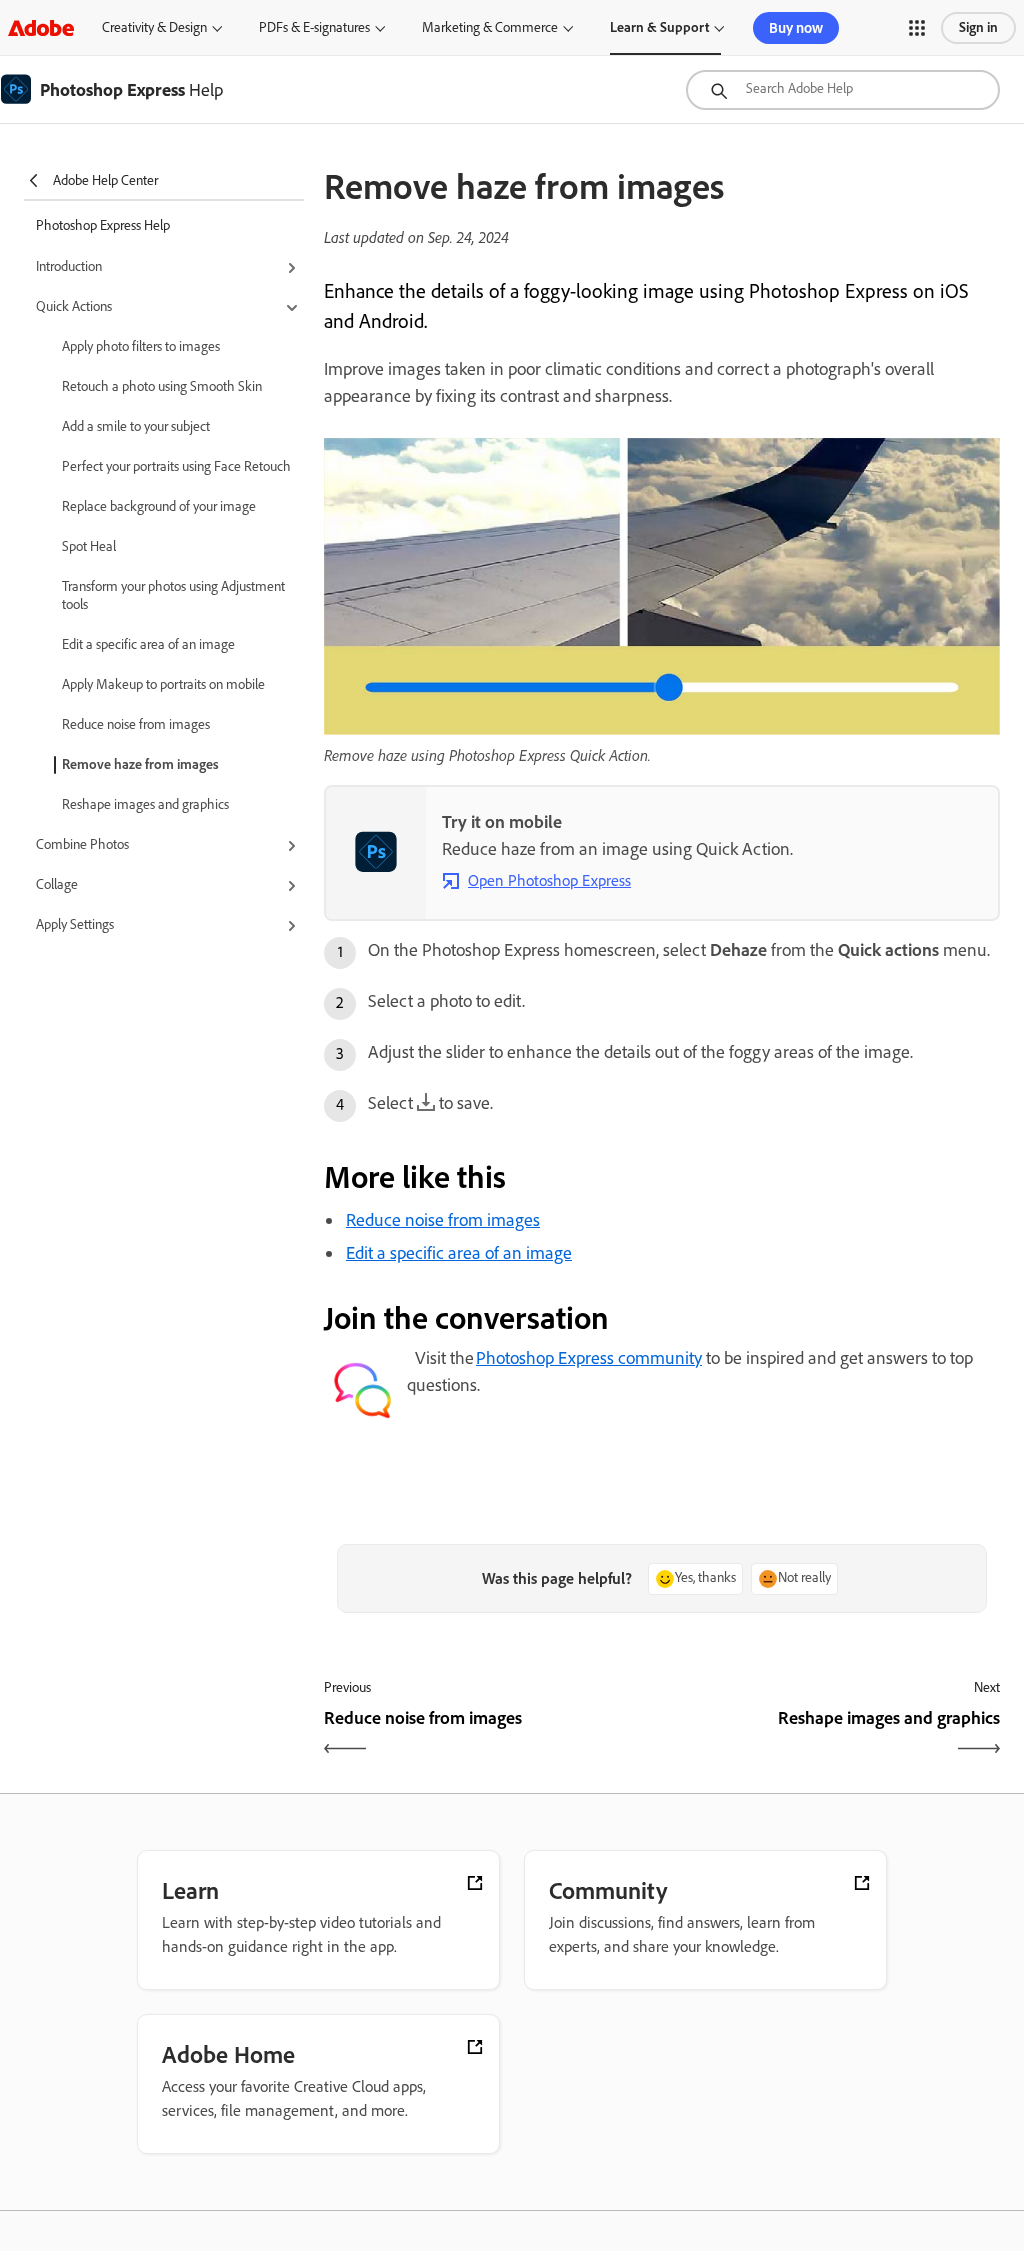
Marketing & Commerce (490, 27)
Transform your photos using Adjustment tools (173, 595)
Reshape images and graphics (145, 804)
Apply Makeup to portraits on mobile (163, 684)
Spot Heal (89, 546)
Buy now (796, 28)
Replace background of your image (159, 506)
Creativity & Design (154, 27)
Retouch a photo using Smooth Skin (162, 386)
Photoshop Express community (589, 1358)
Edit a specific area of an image (148, 644)
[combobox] (843, 90)
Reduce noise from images (136, 724)
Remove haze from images (140, 764)
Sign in (978, 27)
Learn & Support (659, 27)
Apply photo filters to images (141, 346)
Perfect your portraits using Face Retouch (176, 466)
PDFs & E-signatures (314, 27)
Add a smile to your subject (136, 426)
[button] (917, 28)
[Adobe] (41, 27)
